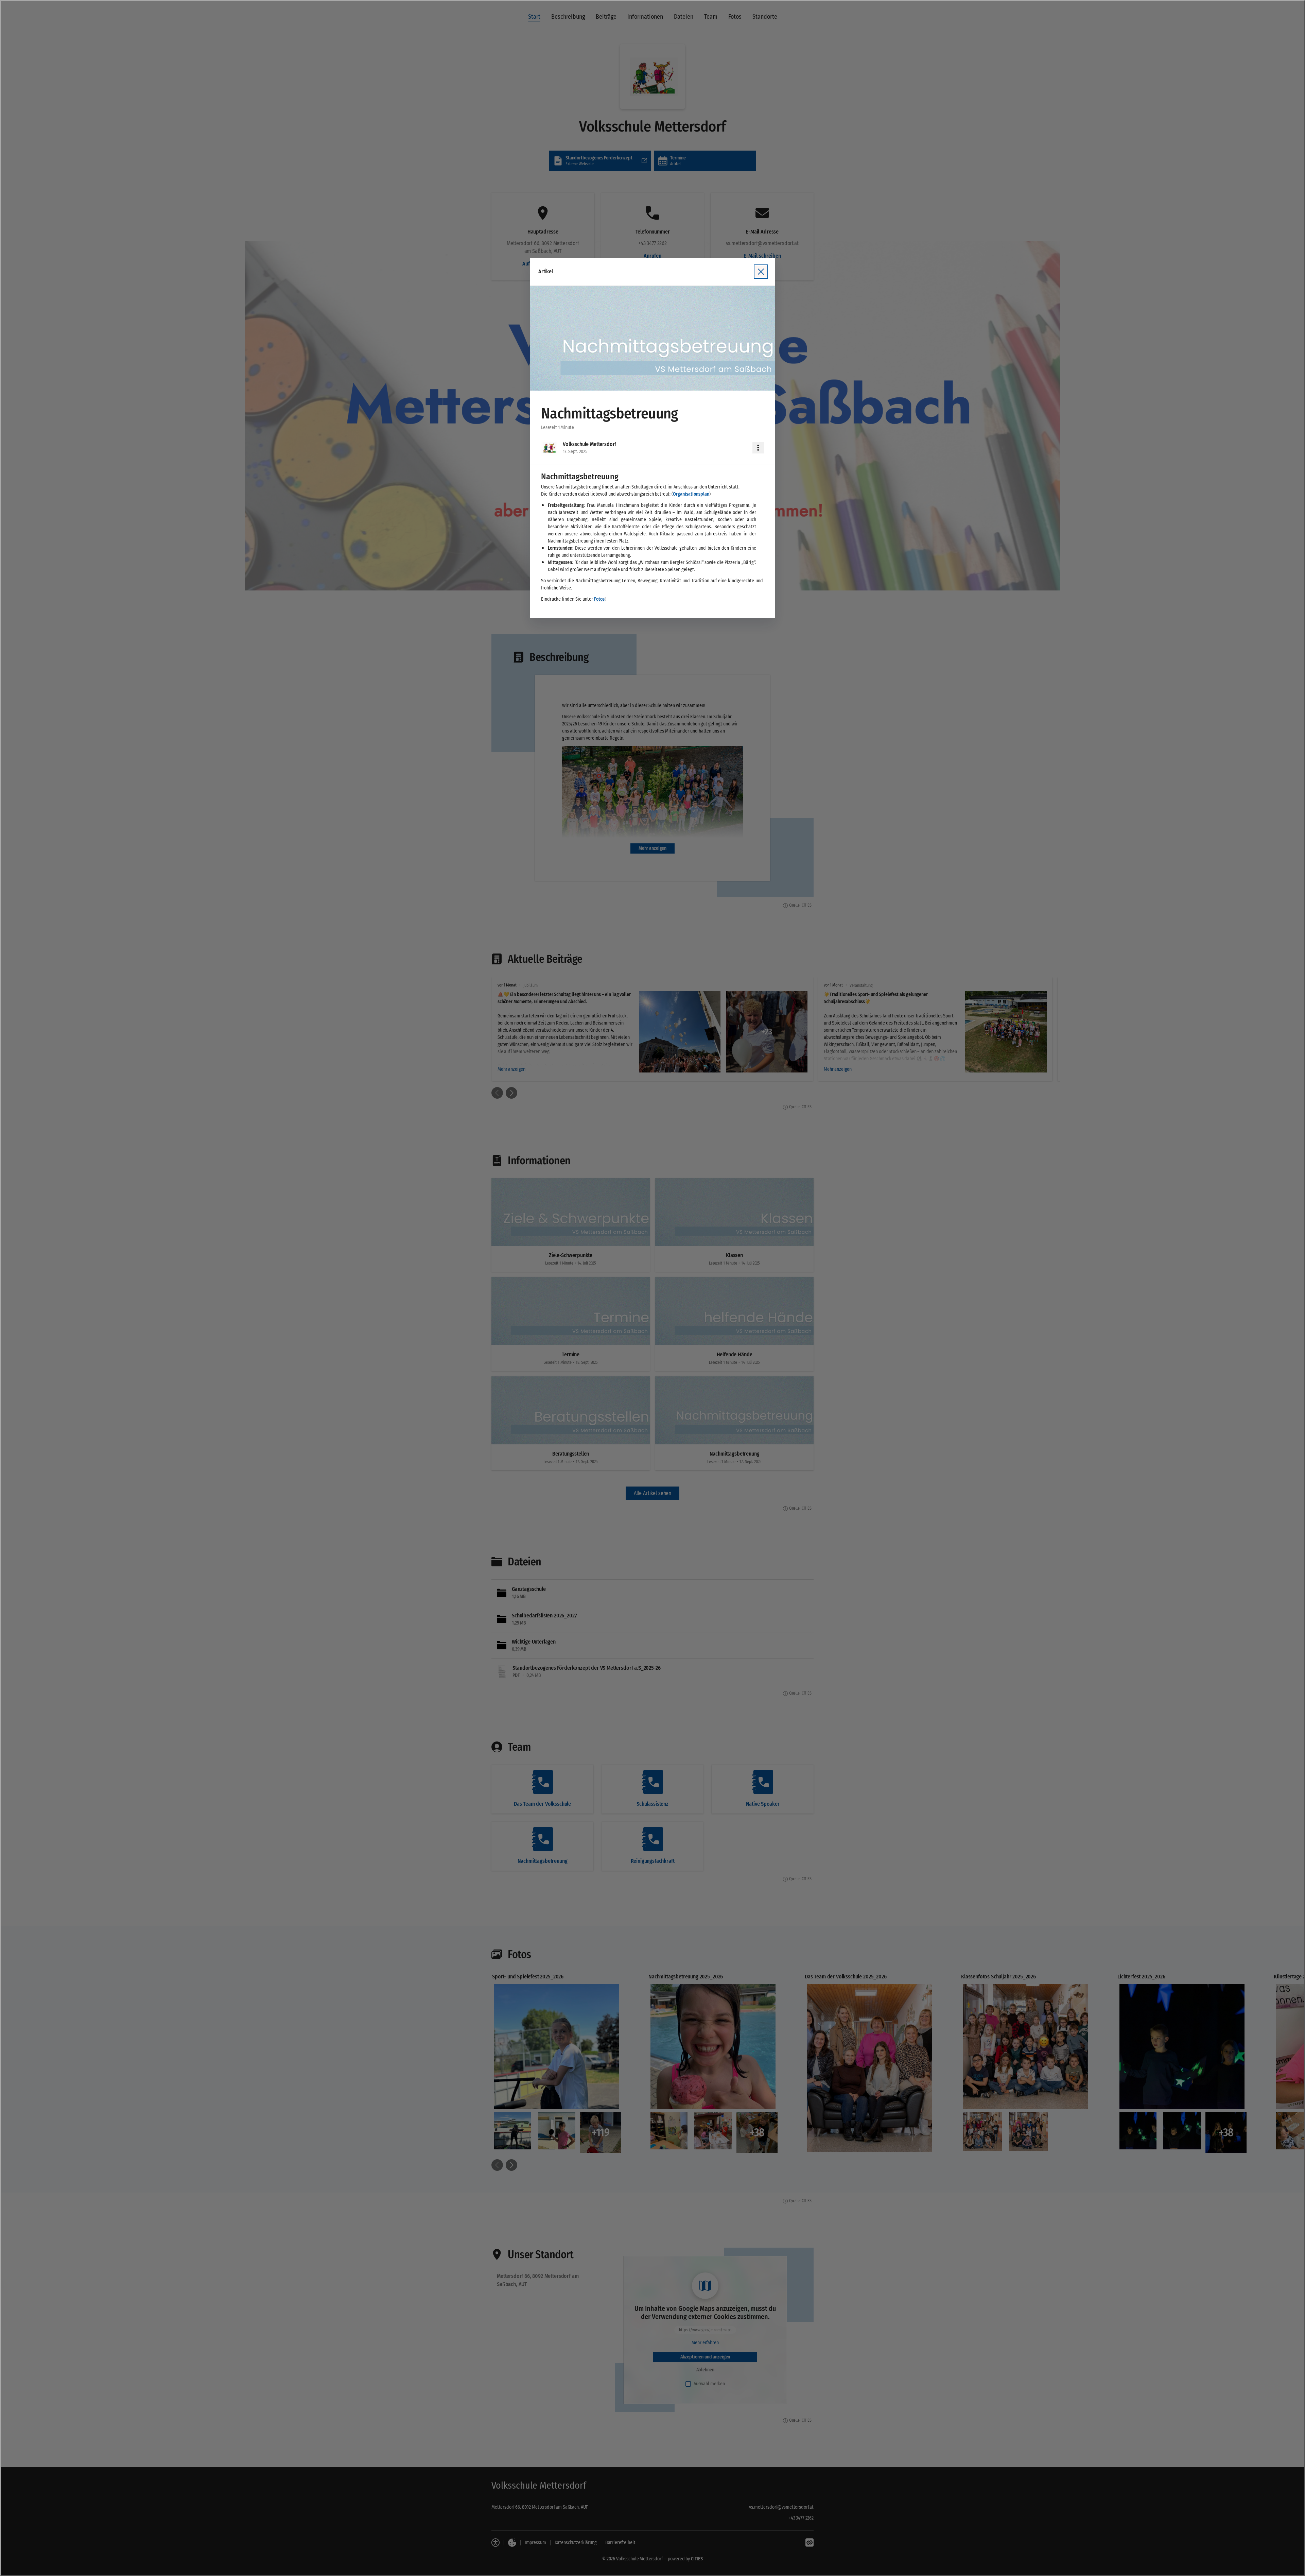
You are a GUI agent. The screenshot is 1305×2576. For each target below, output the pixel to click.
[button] (652, 338)
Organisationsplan (691, 494)
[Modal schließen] (652, 1288)
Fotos (599, 599)
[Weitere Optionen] (758, 448)
